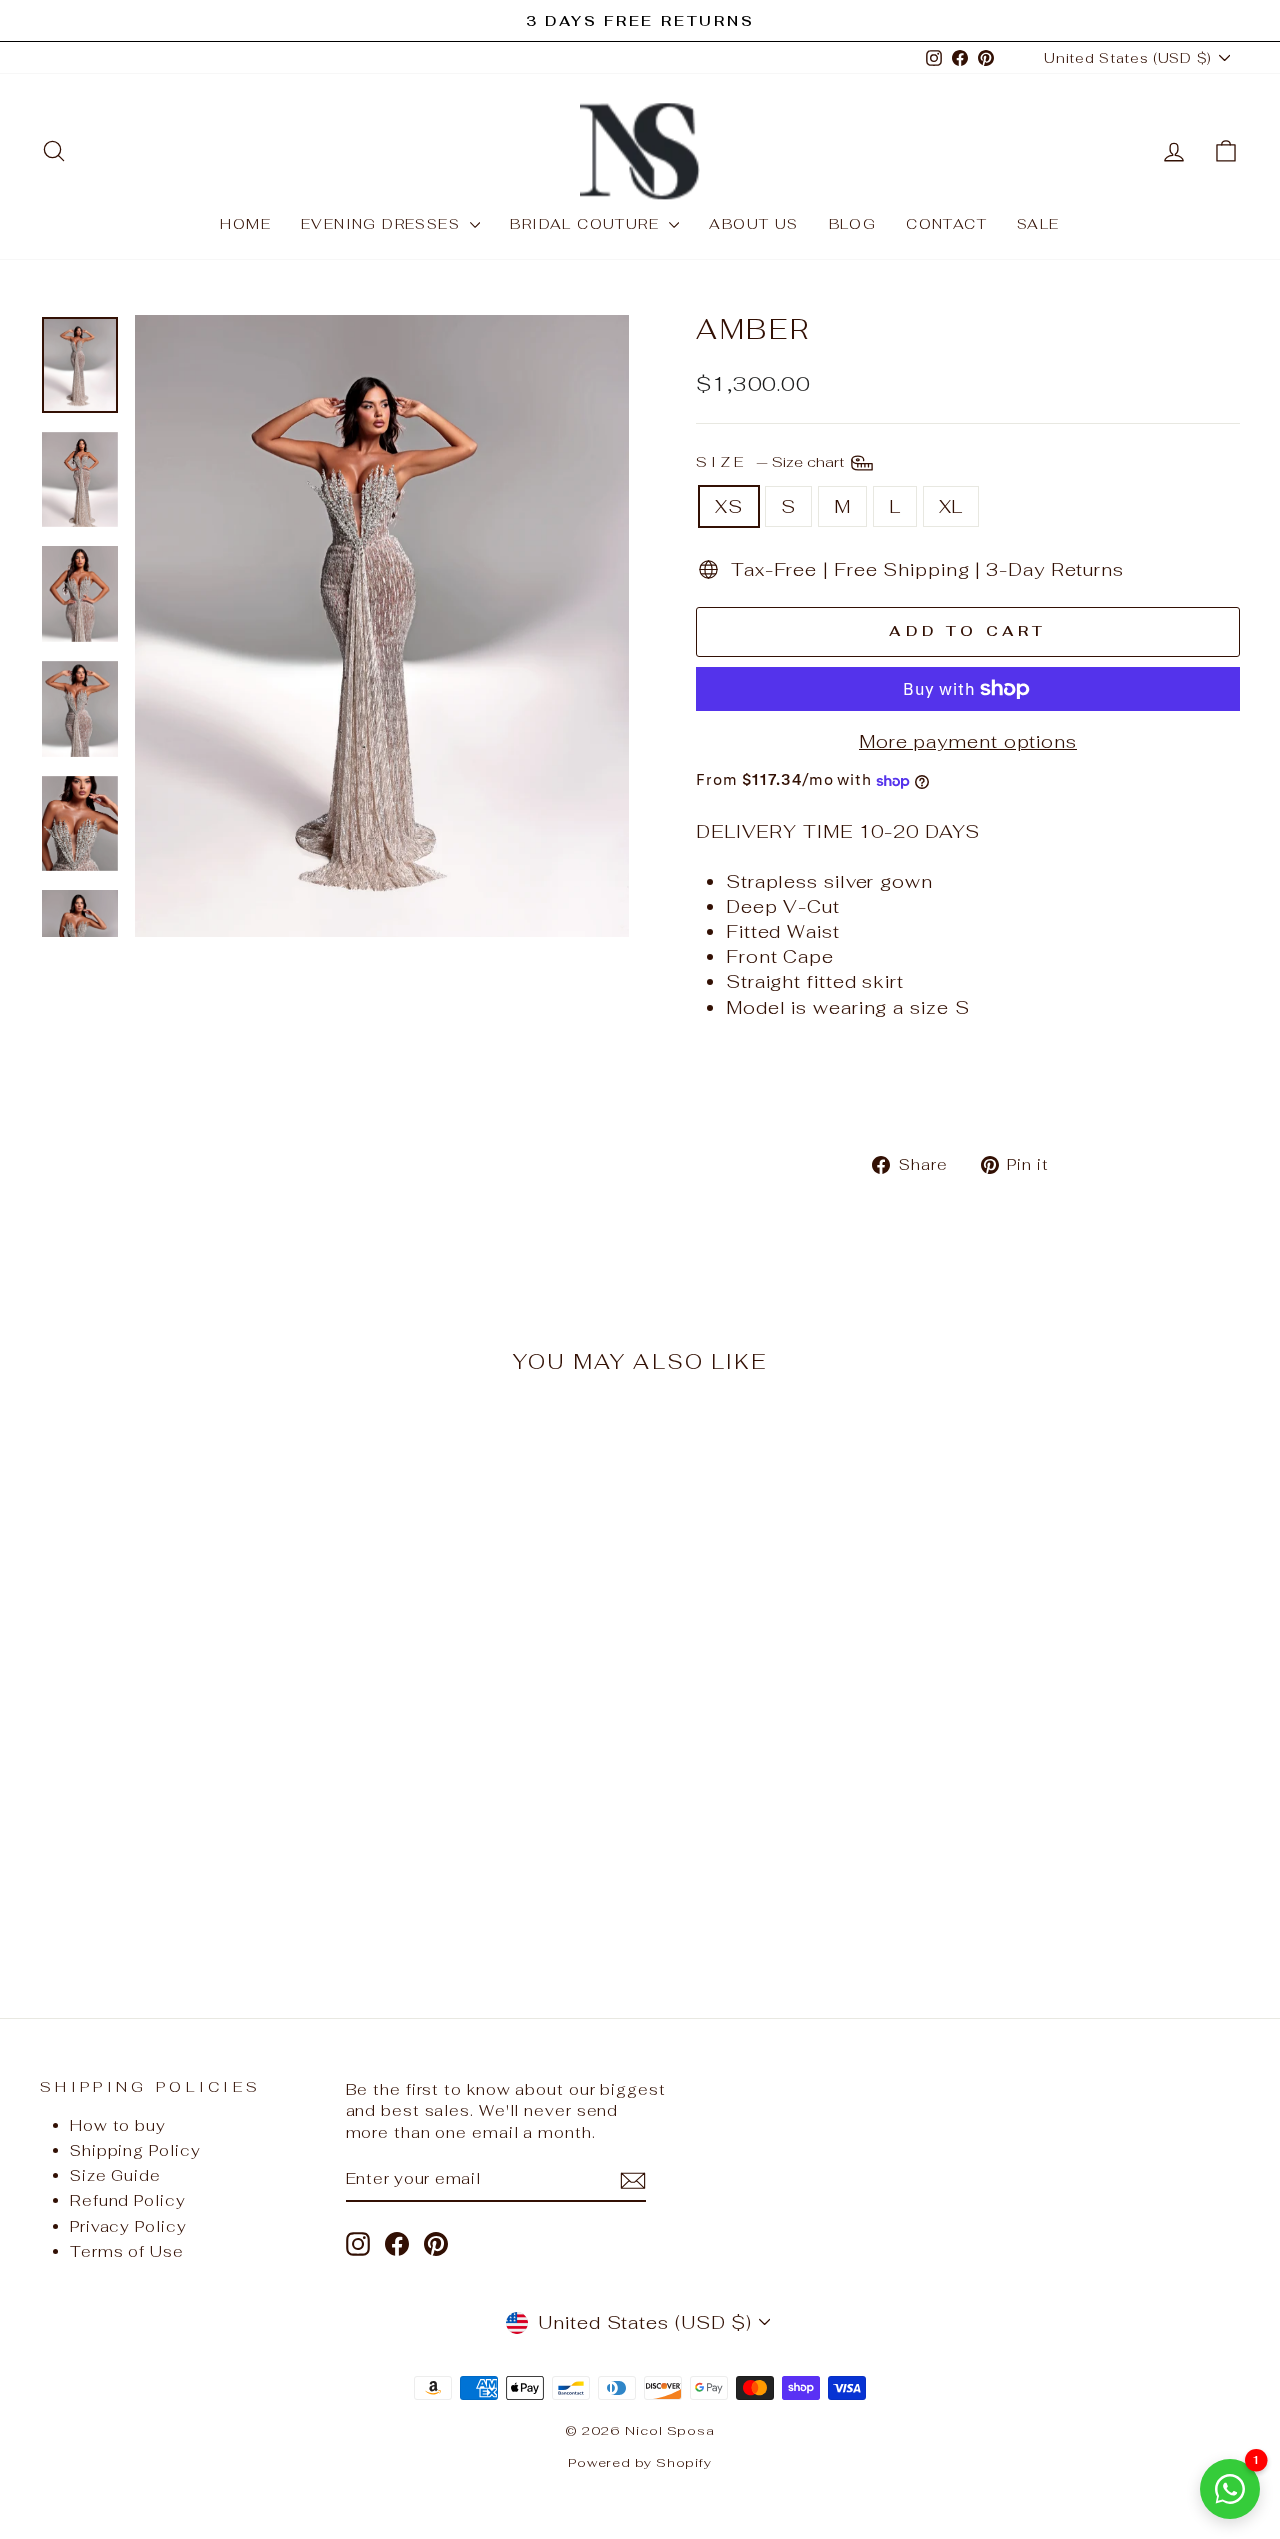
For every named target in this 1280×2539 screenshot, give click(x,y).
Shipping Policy (135, 2150)
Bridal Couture (587, 224)
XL (951, 506)
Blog (853, 224)
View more (182, 1824)
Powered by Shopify (640, 2462)
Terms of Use (127, 2251)
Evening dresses (383, 224)
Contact (946, 224)
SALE (1038, 224)
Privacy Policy (128, 2226)
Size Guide (115, 2175)
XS (729, 506)
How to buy (118, 2125)
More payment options (968, 741)
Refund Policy (128, 2200)
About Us (753, 224)
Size (772, 460)
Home (245, 224)
